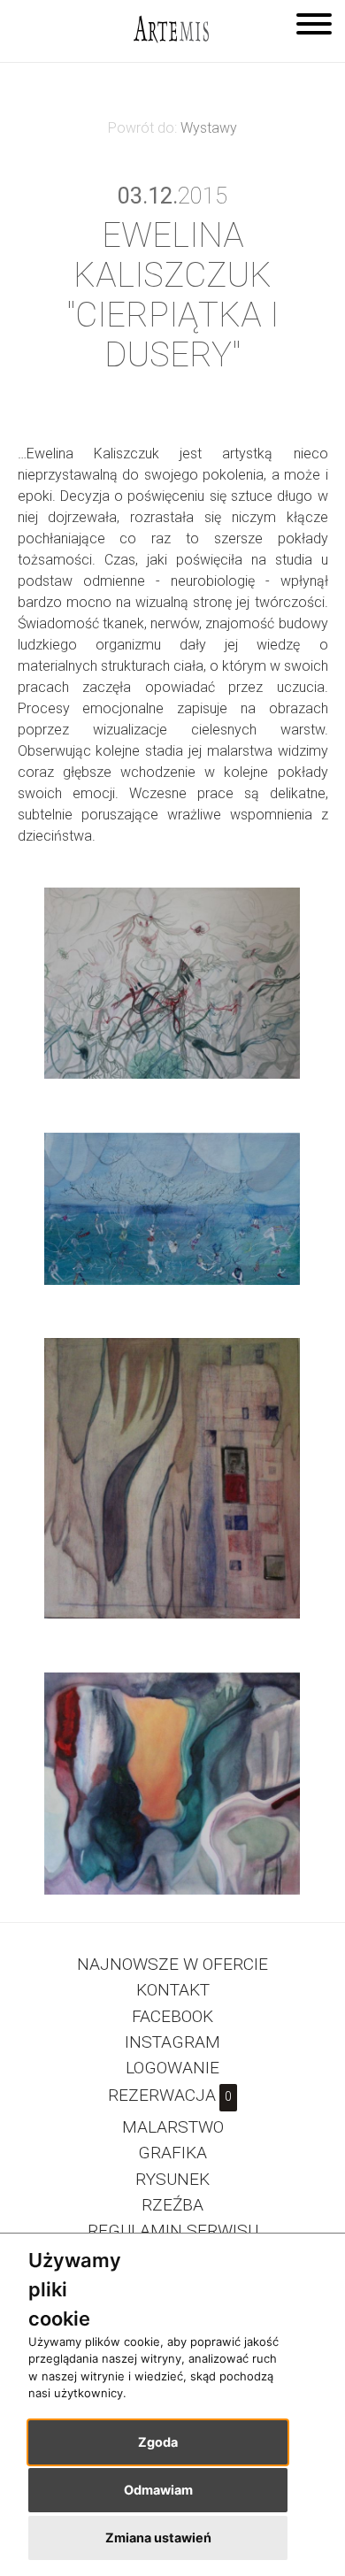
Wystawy (209, 128)
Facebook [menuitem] (172, 2016)
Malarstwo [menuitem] (173, 2127)
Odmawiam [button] (158, 2490)
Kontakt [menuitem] (173, 1990)
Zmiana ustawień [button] (158, 2538)
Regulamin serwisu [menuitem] (173, 2230)
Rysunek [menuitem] (172, 2179)
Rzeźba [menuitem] (172, 2205)
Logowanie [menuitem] (172, 2068)
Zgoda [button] (158, 2442)
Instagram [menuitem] (172, 2042)
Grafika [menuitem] (172, 2153)
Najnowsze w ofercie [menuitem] (172, 1964)
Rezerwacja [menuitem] (170, 2095)
